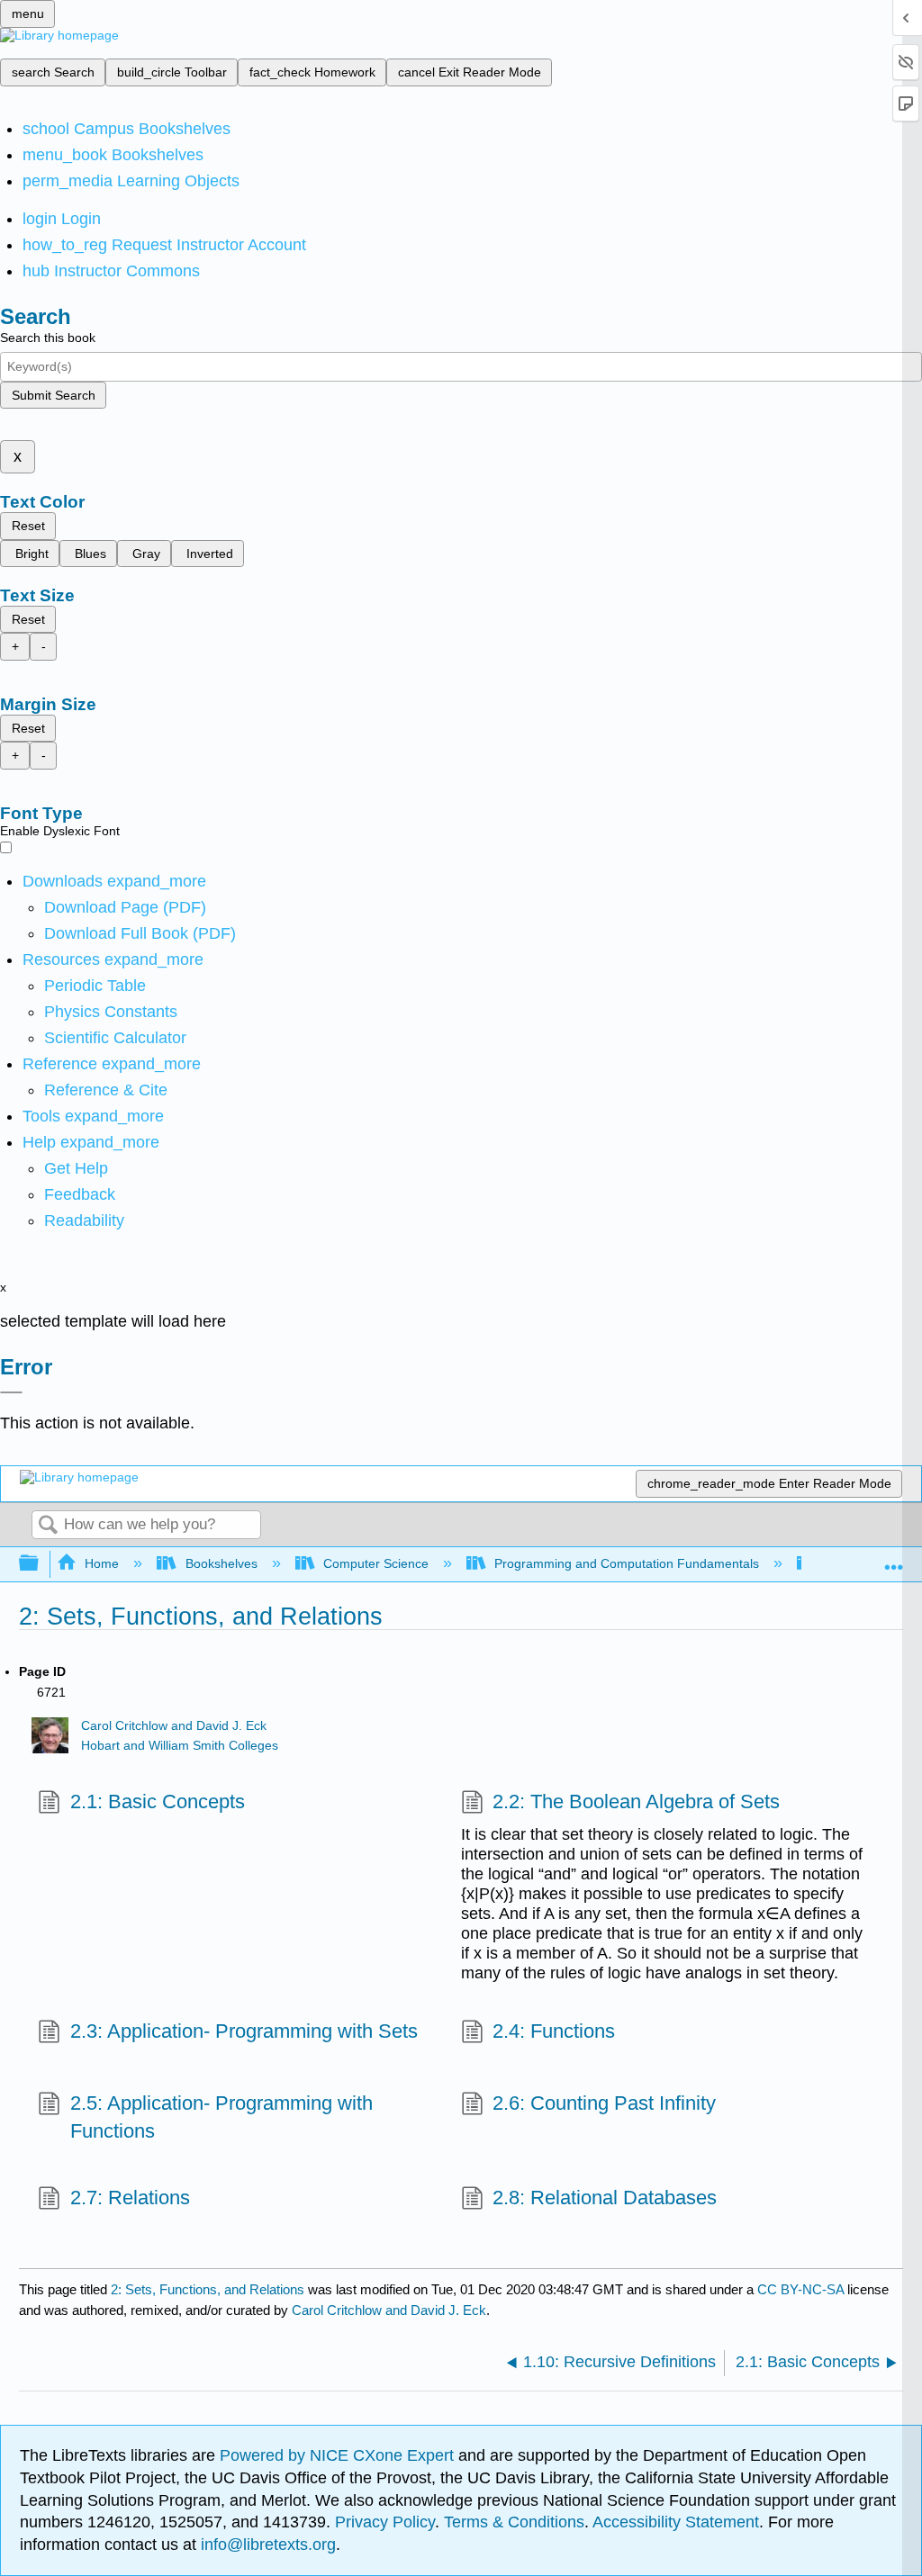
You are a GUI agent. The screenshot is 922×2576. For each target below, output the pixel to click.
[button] (80, 1194)
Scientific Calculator (115, 1038)
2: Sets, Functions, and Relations (208, 2289)
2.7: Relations (130, 2198)
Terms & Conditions (514, 2522)
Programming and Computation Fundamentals (627, 1563)
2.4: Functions (554, 2031)
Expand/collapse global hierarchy (41, 1564)
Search (48, 1526)
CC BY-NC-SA (802, 2289)
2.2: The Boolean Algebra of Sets (636, 1801)
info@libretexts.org (266, 2544)
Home (102, 1563)
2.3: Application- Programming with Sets (244, 2031)
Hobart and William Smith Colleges (180, 1746)
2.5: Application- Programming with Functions (221, 2117)
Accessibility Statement (676, 2522)
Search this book (48, 338)
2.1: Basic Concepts (157, 1801)
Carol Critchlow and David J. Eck (174, 1726)
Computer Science (376, 1563)
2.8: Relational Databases (605, 2198)
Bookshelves (221, 1563)
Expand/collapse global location (894, 1558)
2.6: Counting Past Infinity (604, 2103)
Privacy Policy (385, 2522)
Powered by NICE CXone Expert (339, 2455)
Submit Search (54, 395)
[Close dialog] (11, 1392)
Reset (28, 526)
